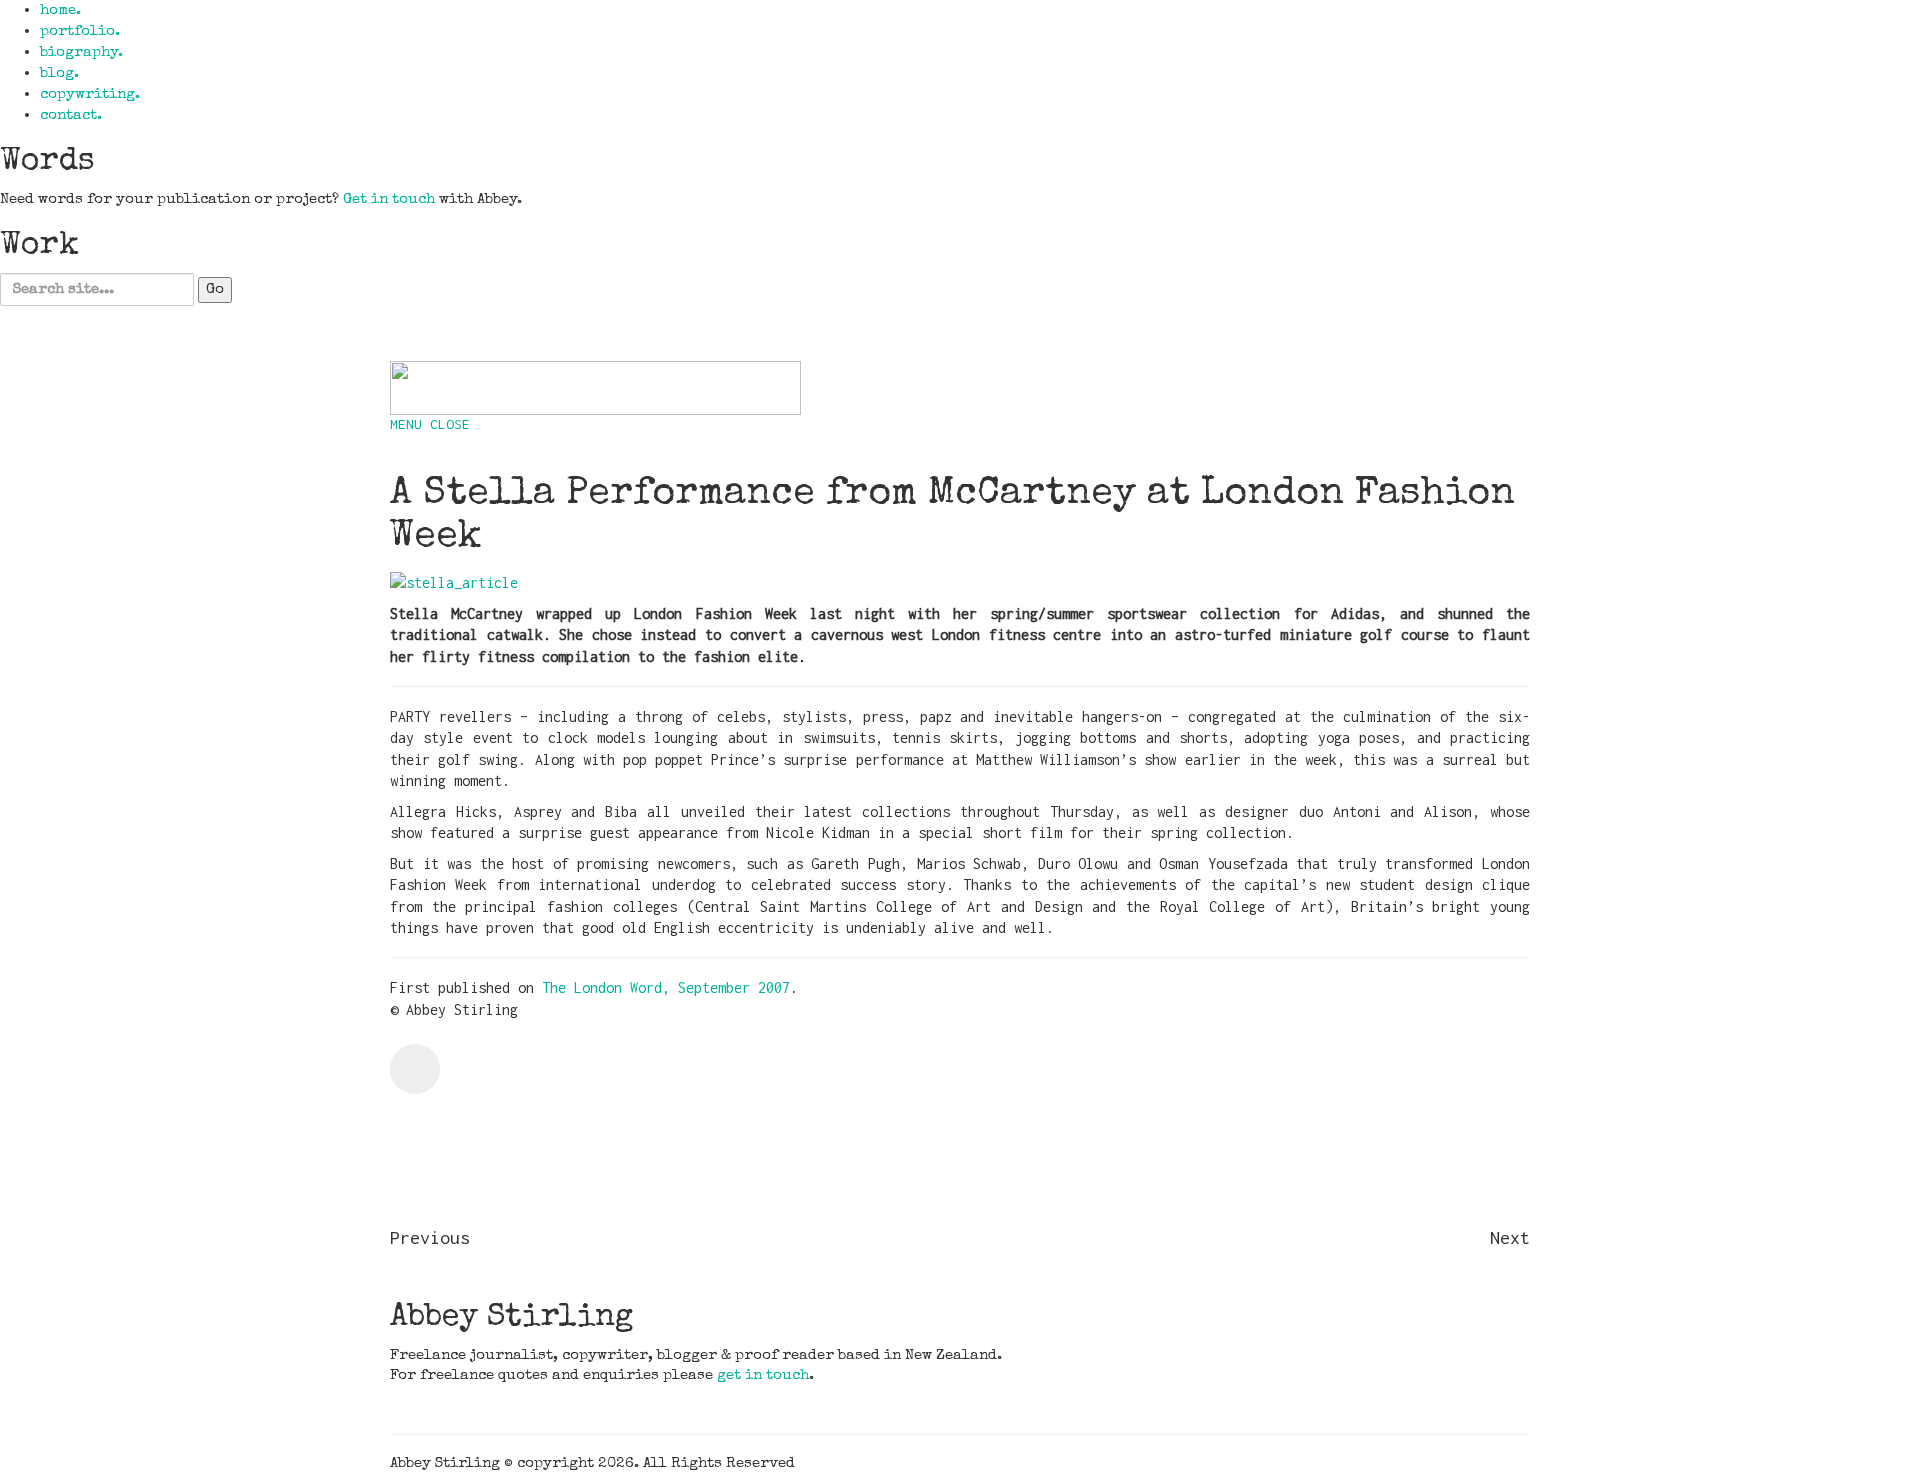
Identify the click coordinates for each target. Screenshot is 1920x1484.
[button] (430, 424)
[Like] (415, 1069)
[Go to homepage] (595, 387)
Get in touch (389, 199)
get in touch (763, 1375)
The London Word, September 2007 (666, 987)
